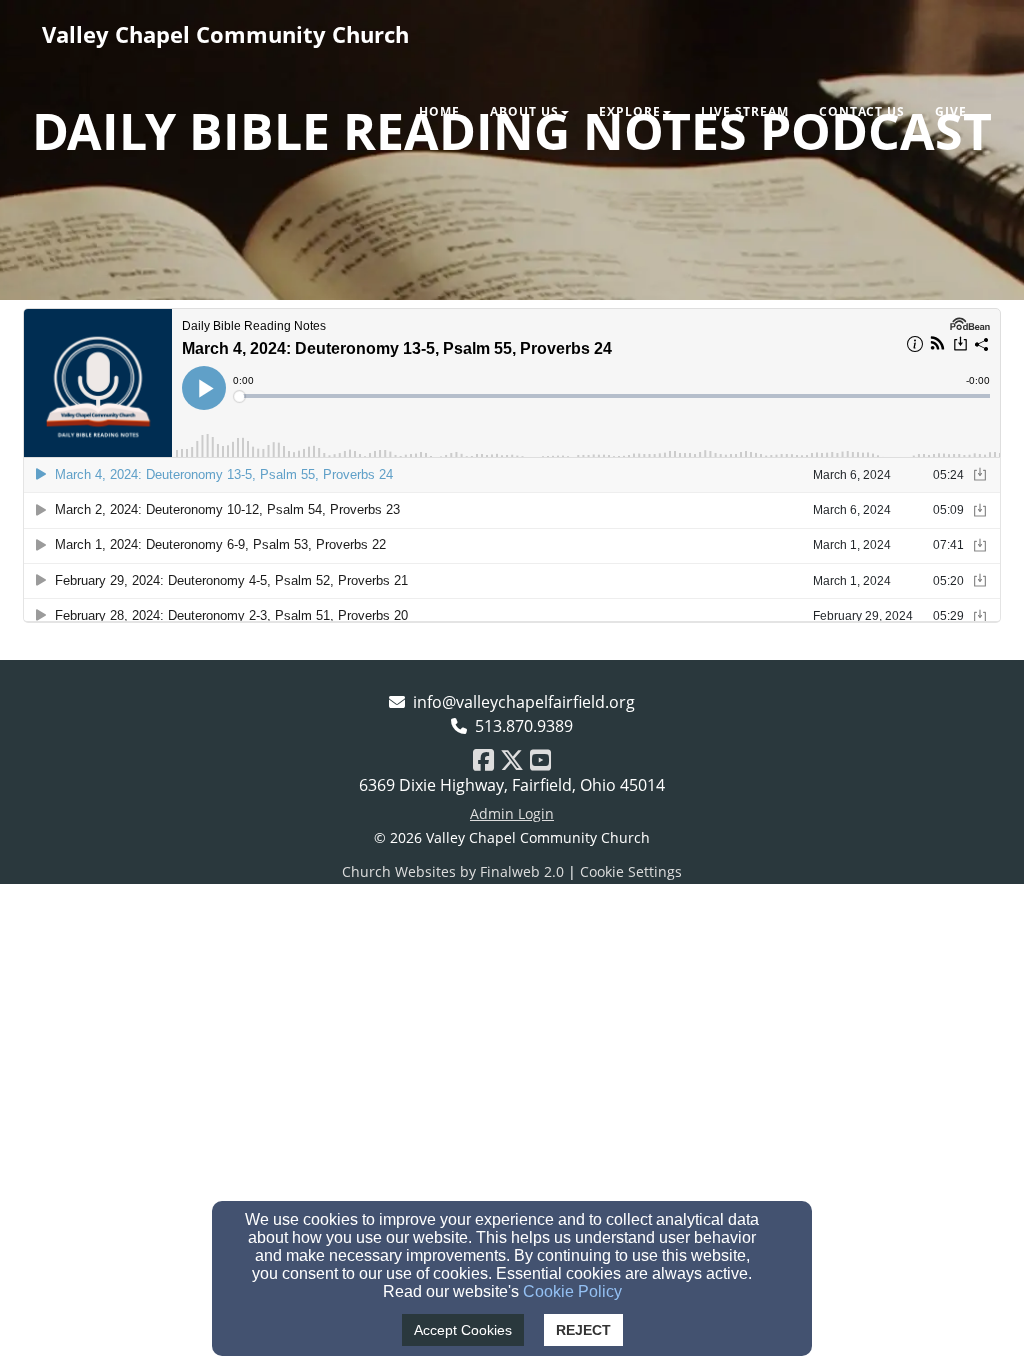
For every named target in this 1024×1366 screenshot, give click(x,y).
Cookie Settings (631, 871)
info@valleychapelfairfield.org (524, 702)
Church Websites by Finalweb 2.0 (453, 871)
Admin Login (512, 813)
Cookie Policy (572, 1291)
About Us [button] (524, 111)
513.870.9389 (524, 726)
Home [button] (439, 111)
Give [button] (951, 111)
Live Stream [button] (745, 111)
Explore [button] (630, 111)
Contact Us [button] (862, 111)
